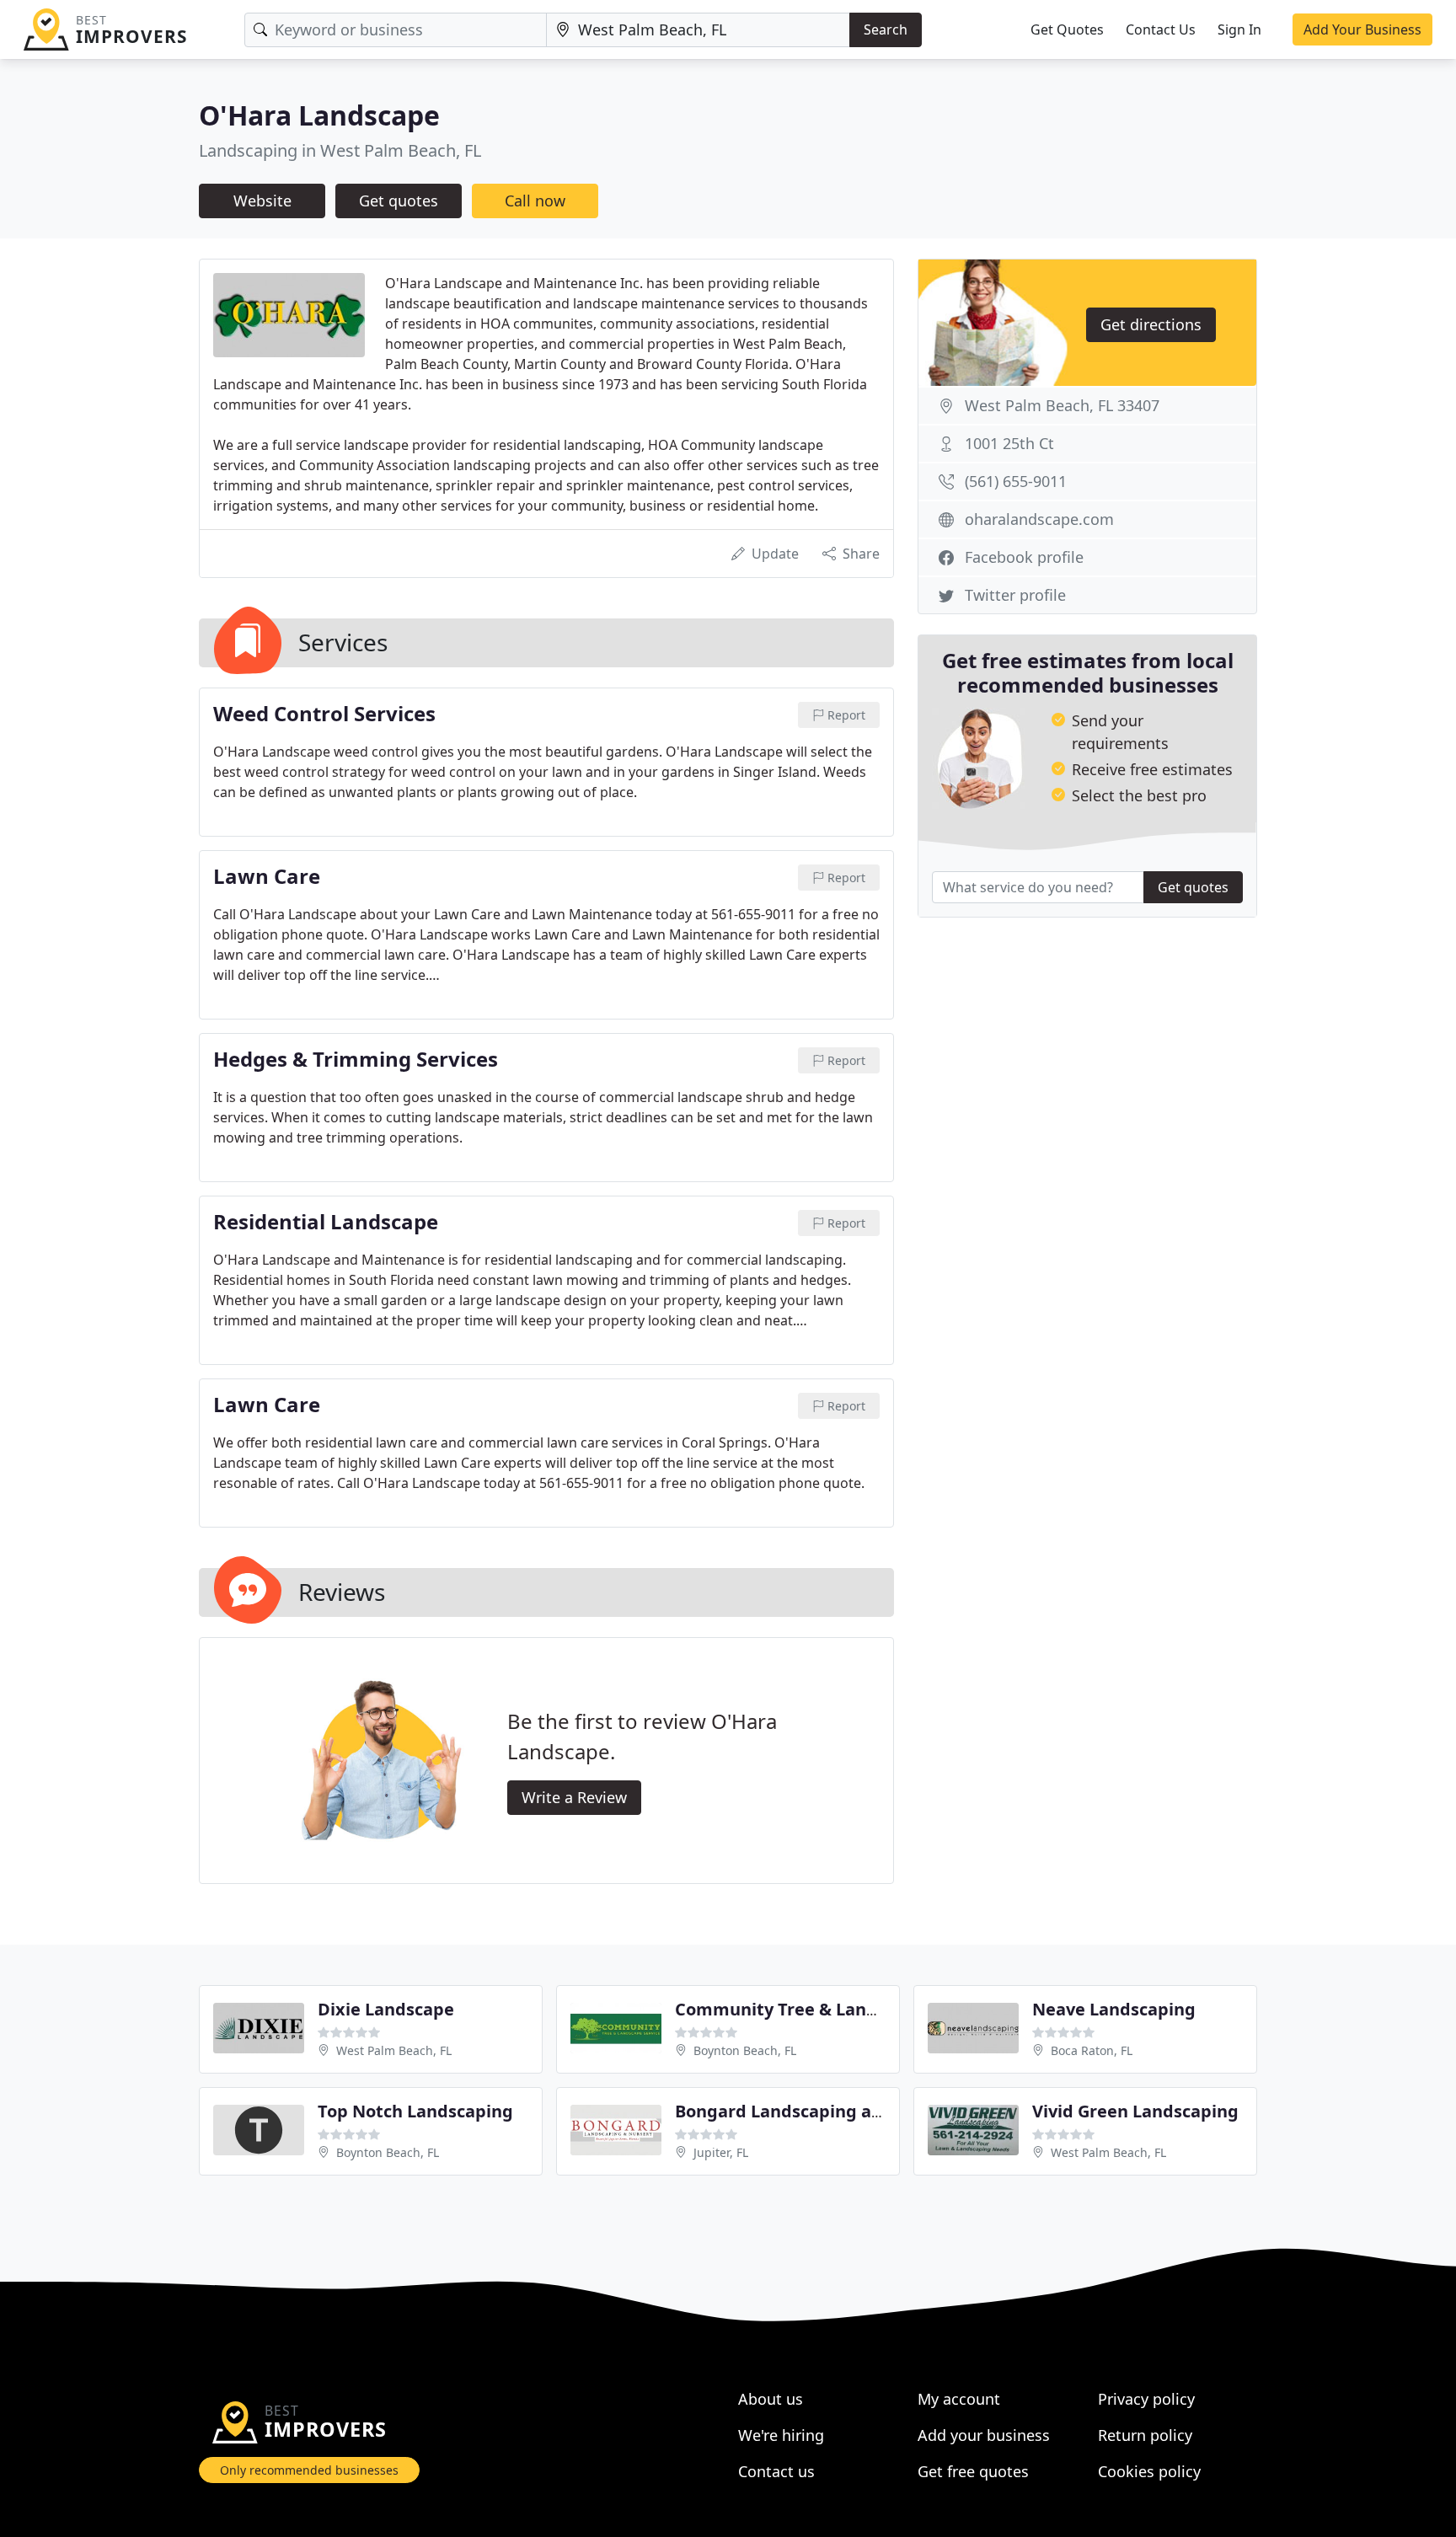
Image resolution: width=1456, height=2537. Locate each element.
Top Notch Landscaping (415, 2111)
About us (771, 2399)
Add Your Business (1362, 29)
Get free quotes (973, 2471)
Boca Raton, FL (1092, 2050)
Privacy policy (1146, 2399)
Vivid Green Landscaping (1135, 2111)
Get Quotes (1067, 29)
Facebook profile (1024, 557)
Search (886, 29)
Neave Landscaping (1114, 2009)
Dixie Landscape (386, 2009)
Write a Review (574, 1797)
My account (959, 2399)
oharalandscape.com (1039, 519)
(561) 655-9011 (1016, 481)
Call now (535, 201)
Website (262, 201)
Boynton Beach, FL (745, 2050)
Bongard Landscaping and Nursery (820, 2111)
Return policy (1145, 2435)
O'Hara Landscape (319, 115)
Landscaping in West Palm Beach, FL (340, 150)
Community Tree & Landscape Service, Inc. (852, 2009)
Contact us (776, 2471)
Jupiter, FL (721, 2152)
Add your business (984, 2435)
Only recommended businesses (309, 2470)
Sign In (1239, 29)
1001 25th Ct (1009, 443)
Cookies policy (1149, 2471)
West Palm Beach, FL (394, 2050)
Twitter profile (1015, 595)
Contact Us (1161, 29)
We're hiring (781, 2435)
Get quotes (399, 201)
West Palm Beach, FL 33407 (1062, 405)
